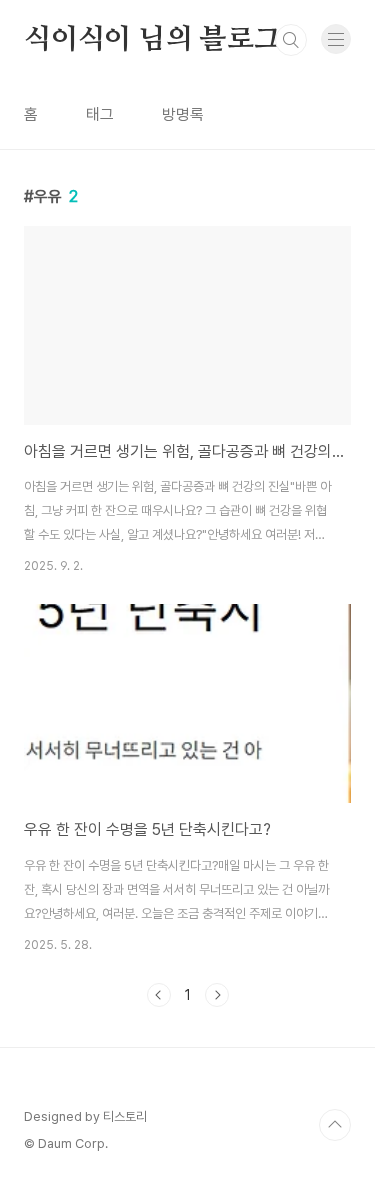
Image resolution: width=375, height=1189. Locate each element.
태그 (100, 114)
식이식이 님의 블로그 (152, 40)
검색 (291, 40)
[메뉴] (336, 39)
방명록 (183, 114)
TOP (335, 1125)
